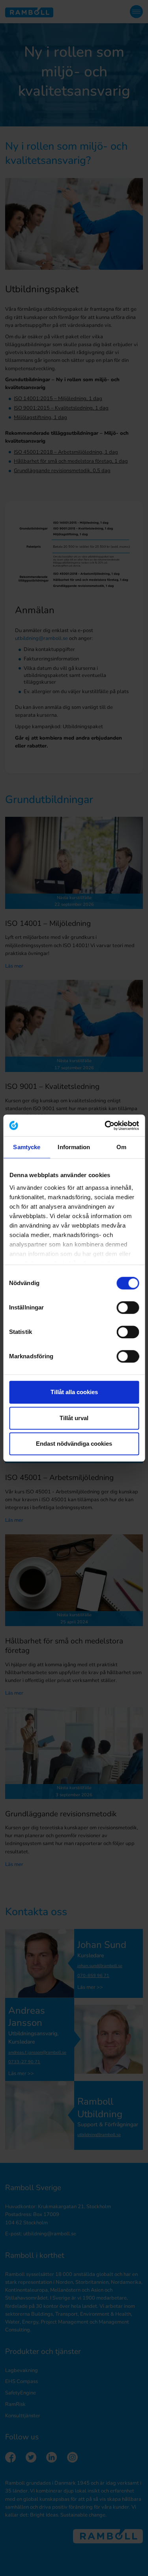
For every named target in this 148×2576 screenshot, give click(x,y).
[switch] (128, 1307)
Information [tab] (74, 1147)
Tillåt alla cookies (74, 1392)
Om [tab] (121, 1147)
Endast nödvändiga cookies (74, 1444)
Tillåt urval (74, 1418)
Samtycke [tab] (27, 1147)
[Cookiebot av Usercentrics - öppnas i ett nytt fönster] (105, 1126)
